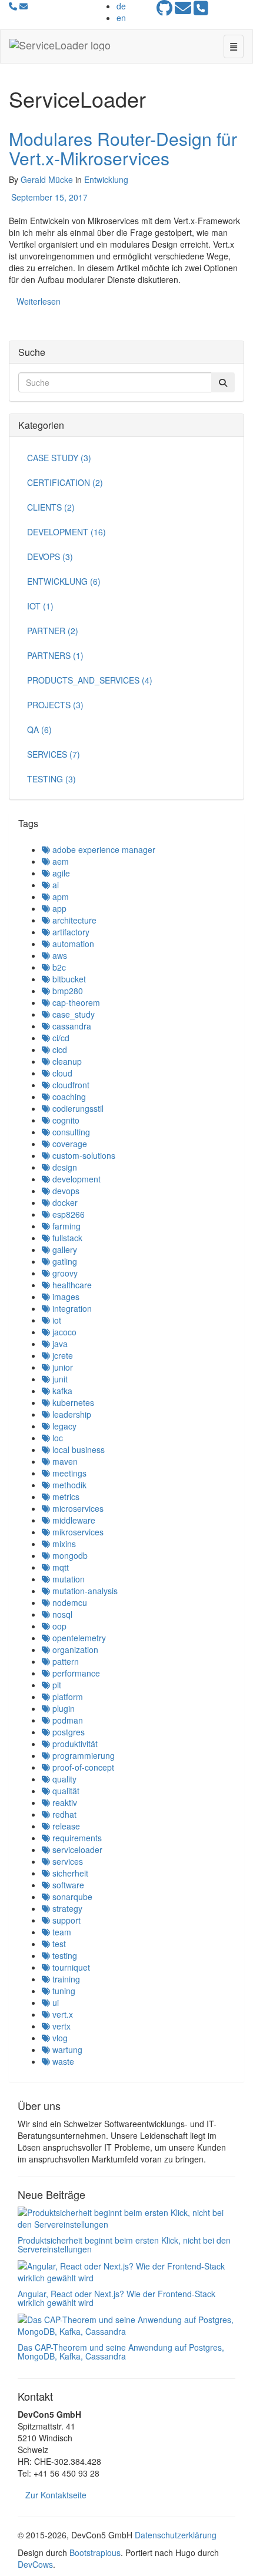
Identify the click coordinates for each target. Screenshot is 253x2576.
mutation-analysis (84, 1591)
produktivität (74, 1744)
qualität (65, 1791)
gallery (64, 1249)
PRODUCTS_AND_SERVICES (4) (90, 680)
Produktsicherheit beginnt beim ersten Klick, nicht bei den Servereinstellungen (124, 2245)
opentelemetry (78, 1638)
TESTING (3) (51, 779)
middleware (73, 1520)
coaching (68, 1097)
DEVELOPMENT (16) (66, 532)
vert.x (61, 2014)
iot (56, 1320)
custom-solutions (83, 1155)
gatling (64, 1261)
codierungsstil (77, 1108)
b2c (58, 967)
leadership (71, 1414)
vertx (60, 2026)
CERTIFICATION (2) (65, 482)
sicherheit (69, 1873)
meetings (68, 1473)
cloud (61, 1073)
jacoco (63, 1332)
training (65, 1979)
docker (64, 1202)
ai (54, 885)
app (58, 908)
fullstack (66, 1238)
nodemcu (69, 1602)
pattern (64, 1661)
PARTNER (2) (53, 631)
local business (77, 1449)
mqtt (59, 1567)
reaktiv (64, 1802)
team (61, 1932)
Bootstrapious (95, 2552)
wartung (66, 2050)
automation (72, 944)
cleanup (66, 1061)
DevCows (35, 2564)
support (65, 1920)
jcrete (61, 1355)
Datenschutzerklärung (176, 2535)
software (67, 1885)
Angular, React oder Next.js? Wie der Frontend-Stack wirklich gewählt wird (116, 2298)
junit (59, 1379)
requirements (76, 1838)
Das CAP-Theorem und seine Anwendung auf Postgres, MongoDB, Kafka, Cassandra (121, 2352)
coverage (69, 1144)
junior (61, 1367)
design (64, 1167)
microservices (77, 1508)
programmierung (82, 1755)
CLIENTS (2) (51, 507)
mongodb (69, 1555)
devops (65, 1191)
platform (66, 1697)
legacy (63, 1426)
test (58, 1944)
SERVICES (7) (54, 754)
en (121, 18)
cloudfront (70, 1085)
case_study (72, 1014)
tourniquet (70, 1967)
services (66, 1861)
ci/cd (60, 1038)
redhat (63, 1814)
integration (71, 1308)
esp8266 (67, 1214)
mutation (67, 1579)
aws (59, 955)
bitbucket (68, 979)
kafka (61, 1391)
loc (56, 1438)
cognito (65, 1120)
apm (59, 897)
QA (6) (39, 729)
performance (75, 1673)
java (59, 1344)
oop (58, 1626)
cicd (59, 1049)
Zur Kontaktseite (56, 2495)
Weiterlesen (39, 301)
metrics (65, 1497)
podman (66, 1720)
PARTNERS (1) (55, 655)
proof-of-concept (82, 1767)
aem (59, 861)
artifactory (70, 932)
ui (54, 2002)
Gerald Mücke (47, 179)
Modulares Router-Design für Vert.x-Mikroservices (123, 148)
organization (74, 1649)
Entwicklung (106, 179)
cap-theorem (75, 1002)
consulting (70, 1132)
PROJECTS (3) (55, 705)
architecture (73, 920)
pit (56, 1685)
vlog (59, 2038)
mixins (63, 1544)
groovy (64, 1273)
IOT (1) (40, 606)
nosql (61, 1614)
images (65, 1297)
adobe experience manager (103, 849)
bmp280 (66, 991)
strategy (66, 1908)
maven (64, 1461)
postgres (67, 1732)
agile (60, 873)
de (121, 6)
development (75, 1179)
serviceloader (76, 1849)
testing (64, 1955)
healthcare (71, 1285)
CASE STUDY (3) (59, 458)
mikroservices (77, 1532)
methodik (68, 1485)
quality (63, 1779)
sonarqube (71, 1897)
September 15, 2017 (48, 197)
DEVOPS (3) (50, 556)
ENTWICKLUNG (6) (64, 581)
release (65, 1826)
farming (65, 1226)
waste (62, 2061)
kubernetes (72, 1402)
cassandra (71, 1026)
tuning (63, 1991)
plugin (62, 1708)
